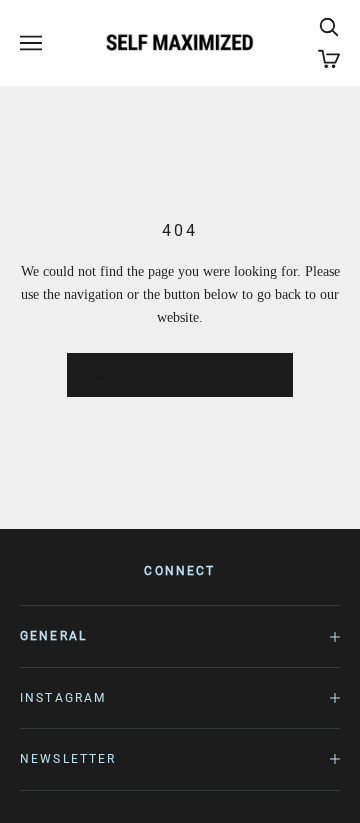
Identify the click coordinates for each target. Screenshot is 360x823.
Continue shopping (180, 374)
